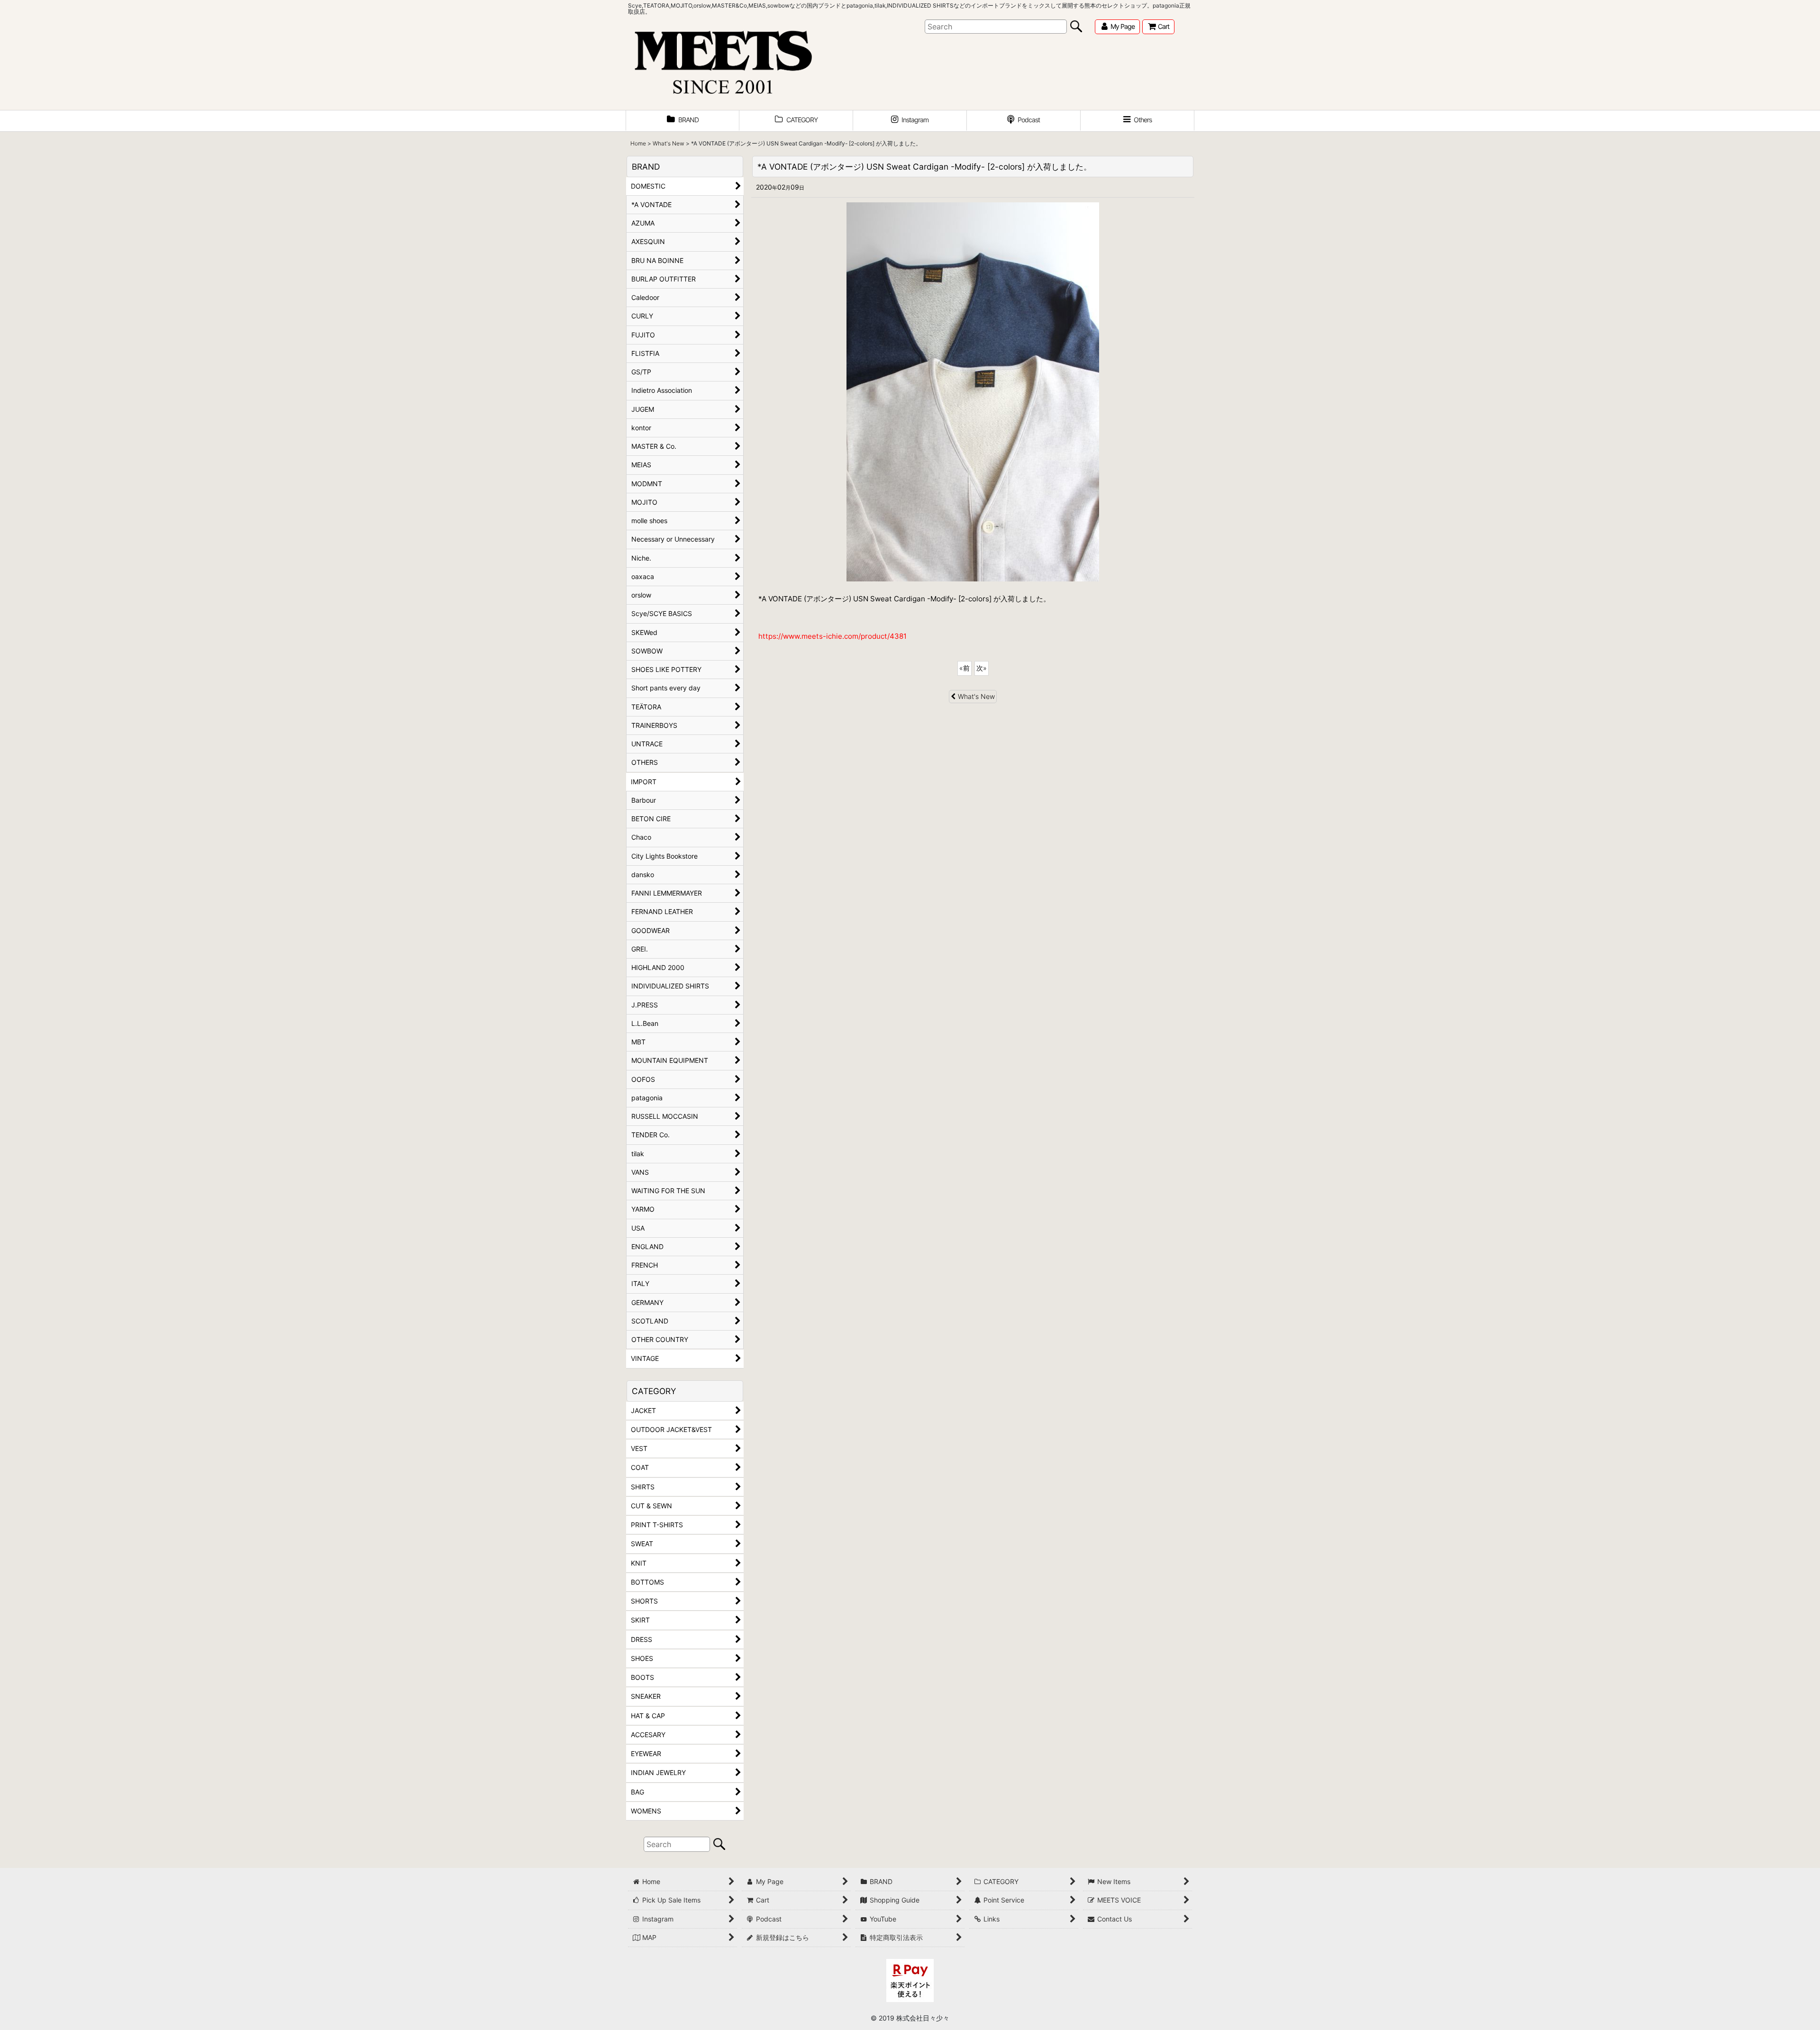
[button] (1137, 121)
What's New (976, 696)
